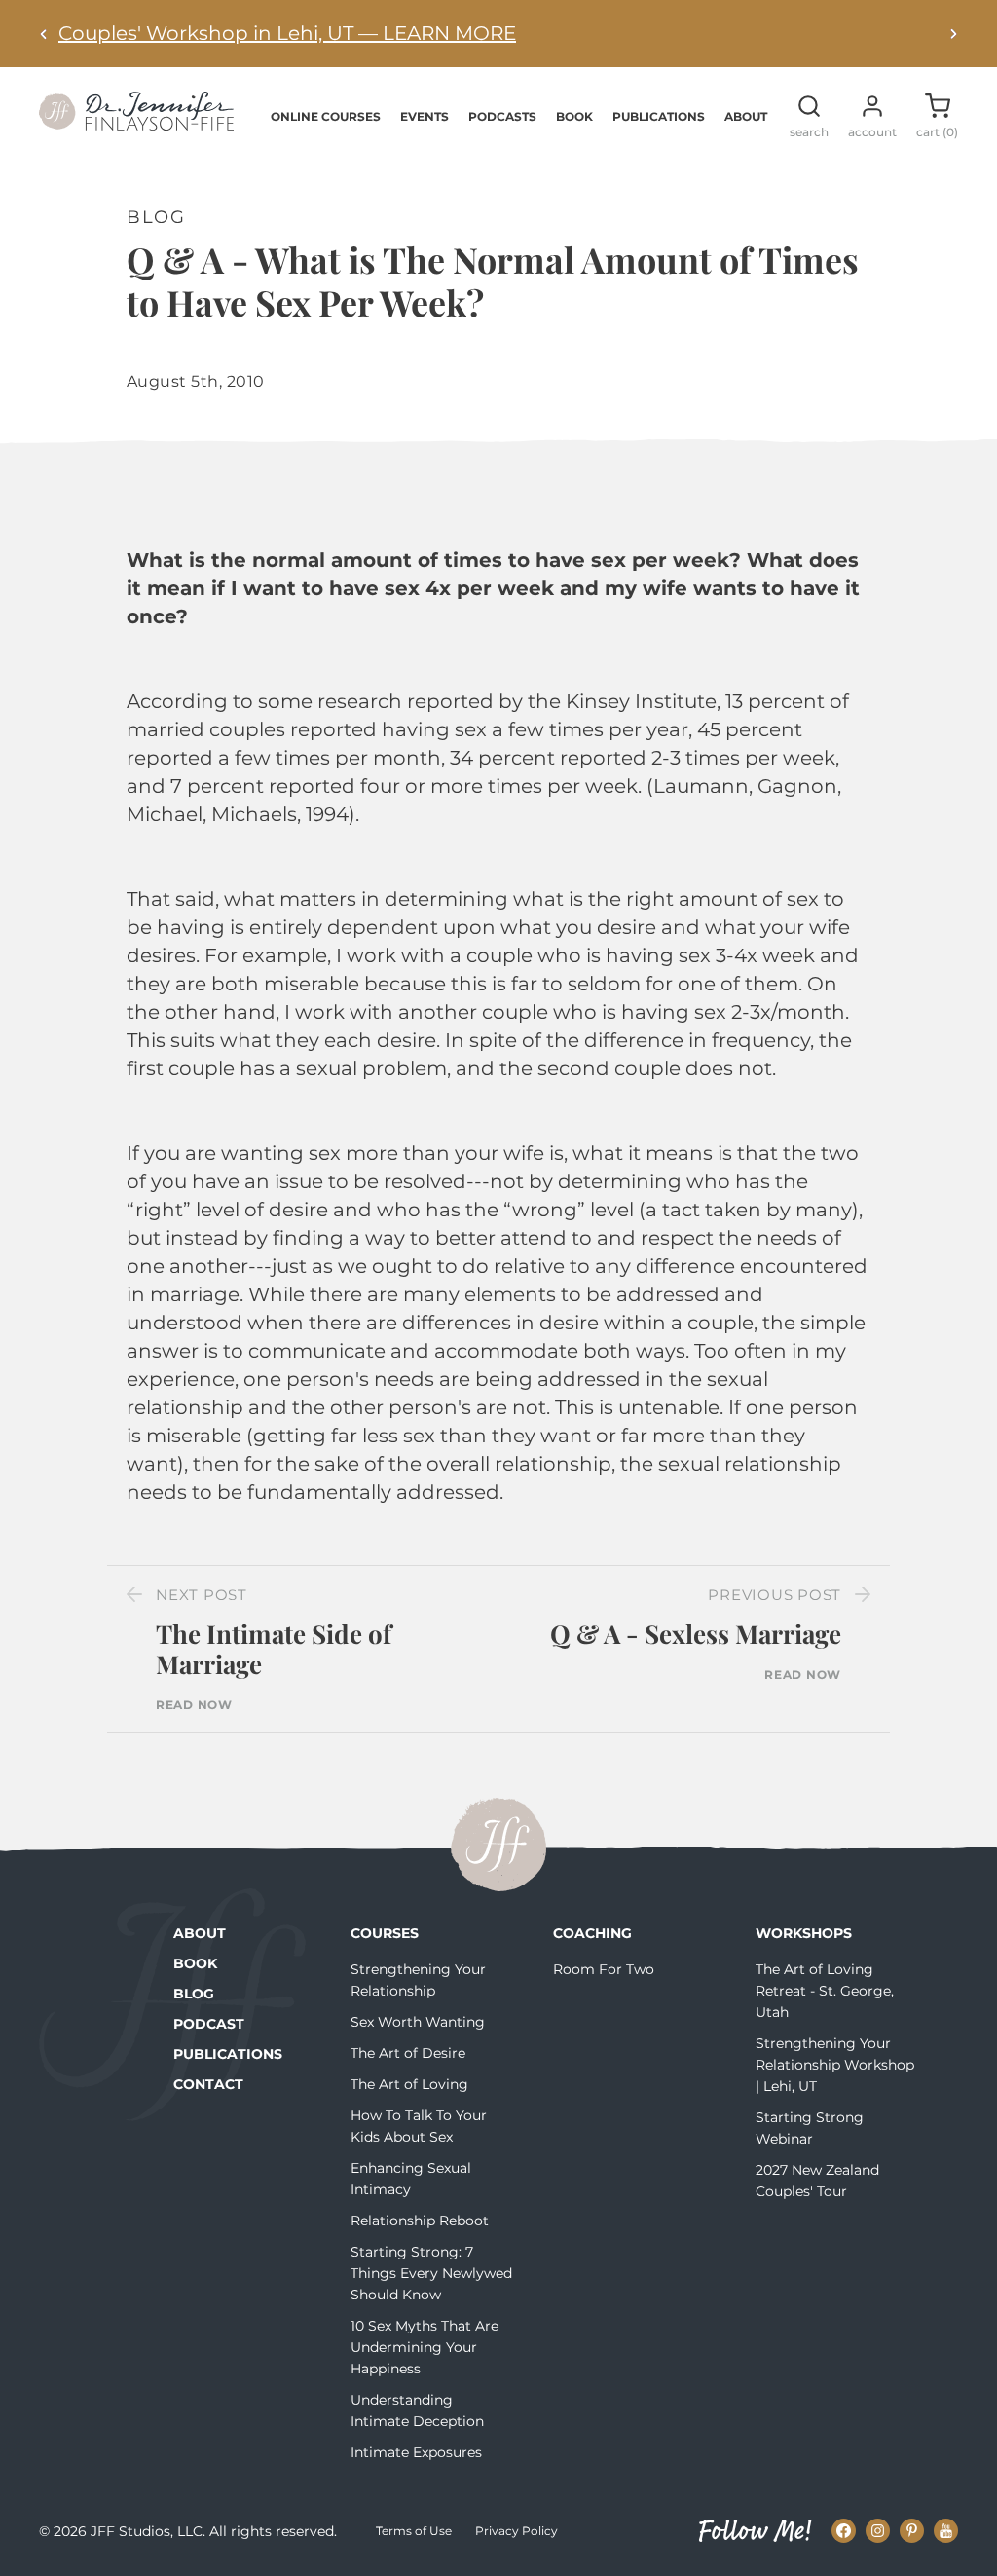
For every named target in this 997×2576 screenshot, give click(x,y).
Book (574, 116)
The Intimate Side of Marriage (274, 1649)
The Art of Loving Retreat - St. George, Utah (825, 1991)
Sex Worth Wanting (418, 2022)
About (746, 116)
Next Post (202, 1595)
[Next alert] (953, 34)
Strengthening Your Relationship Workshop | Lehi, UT (835, 2065)
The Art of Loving (409, 2084)
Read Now (194, 1705)
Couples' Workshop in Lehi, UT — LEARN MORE (287, 33)
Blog (194, 1994)
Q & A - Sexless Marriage (696, 1634)
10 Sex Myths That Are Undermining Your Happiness (425, 2347)
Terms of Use (414, 2531)
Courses (385, 1933)
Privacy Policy (517, 2531)
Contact (208, 2084)
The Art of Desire (408, 2053)
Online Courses (326, 116)
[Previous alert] (44, 34)
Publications (659, 116)
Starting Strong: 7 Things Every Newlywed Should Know (431, 2273)
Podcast (209, 2024)
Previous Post (775, 1595)
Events (425, 116)
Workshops (804, 1933)
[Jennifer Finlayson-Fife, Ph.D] (136, 124)
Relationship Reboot (420, 2221)
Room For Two (604, 1969)
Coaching (592, 1933)
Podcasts (502, 116)
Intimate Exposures (416, 2452)
